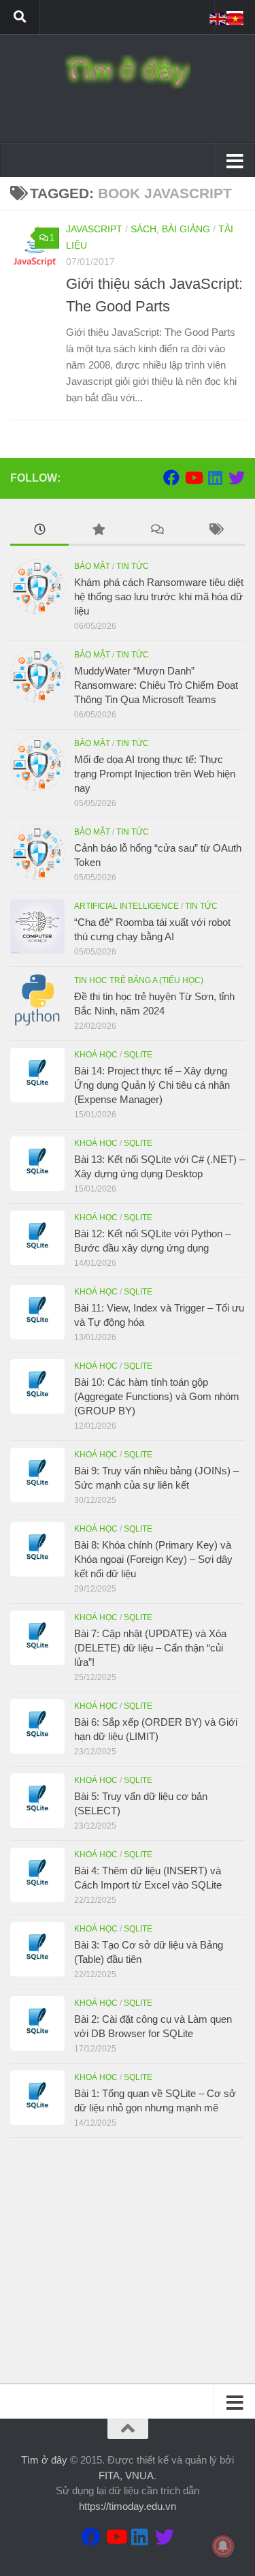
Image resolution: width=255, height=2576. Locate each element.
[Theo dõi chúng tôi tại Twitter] (237, 478)
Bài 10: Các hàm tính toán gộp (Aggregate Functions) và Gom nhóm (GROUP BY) (157, 1396)
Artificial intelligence (126, 906)
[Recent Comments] (157, 531)
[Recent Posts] (39, 531)
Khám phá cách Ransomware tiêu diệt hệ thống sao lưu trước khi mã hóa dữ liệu (159, 596)
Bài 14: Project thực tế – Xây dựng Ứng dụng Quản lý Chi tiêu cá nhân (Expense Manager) (152, 1085)
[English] (218, 18)
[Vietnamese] (236, 18)
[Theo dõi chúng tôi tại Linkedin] (215, 478)
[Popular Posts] (98, 531)
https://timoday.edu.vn (128, 2506)
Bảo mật (92, 566)
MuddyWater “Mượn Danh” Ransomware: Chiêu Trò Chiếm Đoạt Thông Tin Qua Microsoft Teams (156, 685)
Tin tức (133, 566)
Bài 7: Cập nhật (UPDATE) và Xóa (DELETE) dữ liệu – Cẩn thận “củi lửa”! (150, 1648)
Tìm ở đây (44, 2460)
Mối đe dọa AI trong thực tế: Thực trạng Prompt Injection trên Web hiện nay (155, 774)
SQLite (138, 1055)
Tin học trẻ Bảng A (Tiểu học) (139, 980)
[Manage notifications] (223, 2546)
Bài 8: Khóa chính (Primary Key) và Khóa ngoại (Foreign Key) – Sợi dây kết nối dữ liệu (153, 1559)
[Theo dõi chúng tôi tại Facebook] (171, 478)
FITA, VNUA (126, 2476)
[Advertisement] (128, 2261)
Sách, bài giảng (170, 229)
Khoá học (96, 1055)
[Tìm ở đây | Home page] (128, 72)
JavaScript (94, 229)
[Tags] (216, 531)
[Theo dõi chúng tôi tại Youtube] (193, 478)
